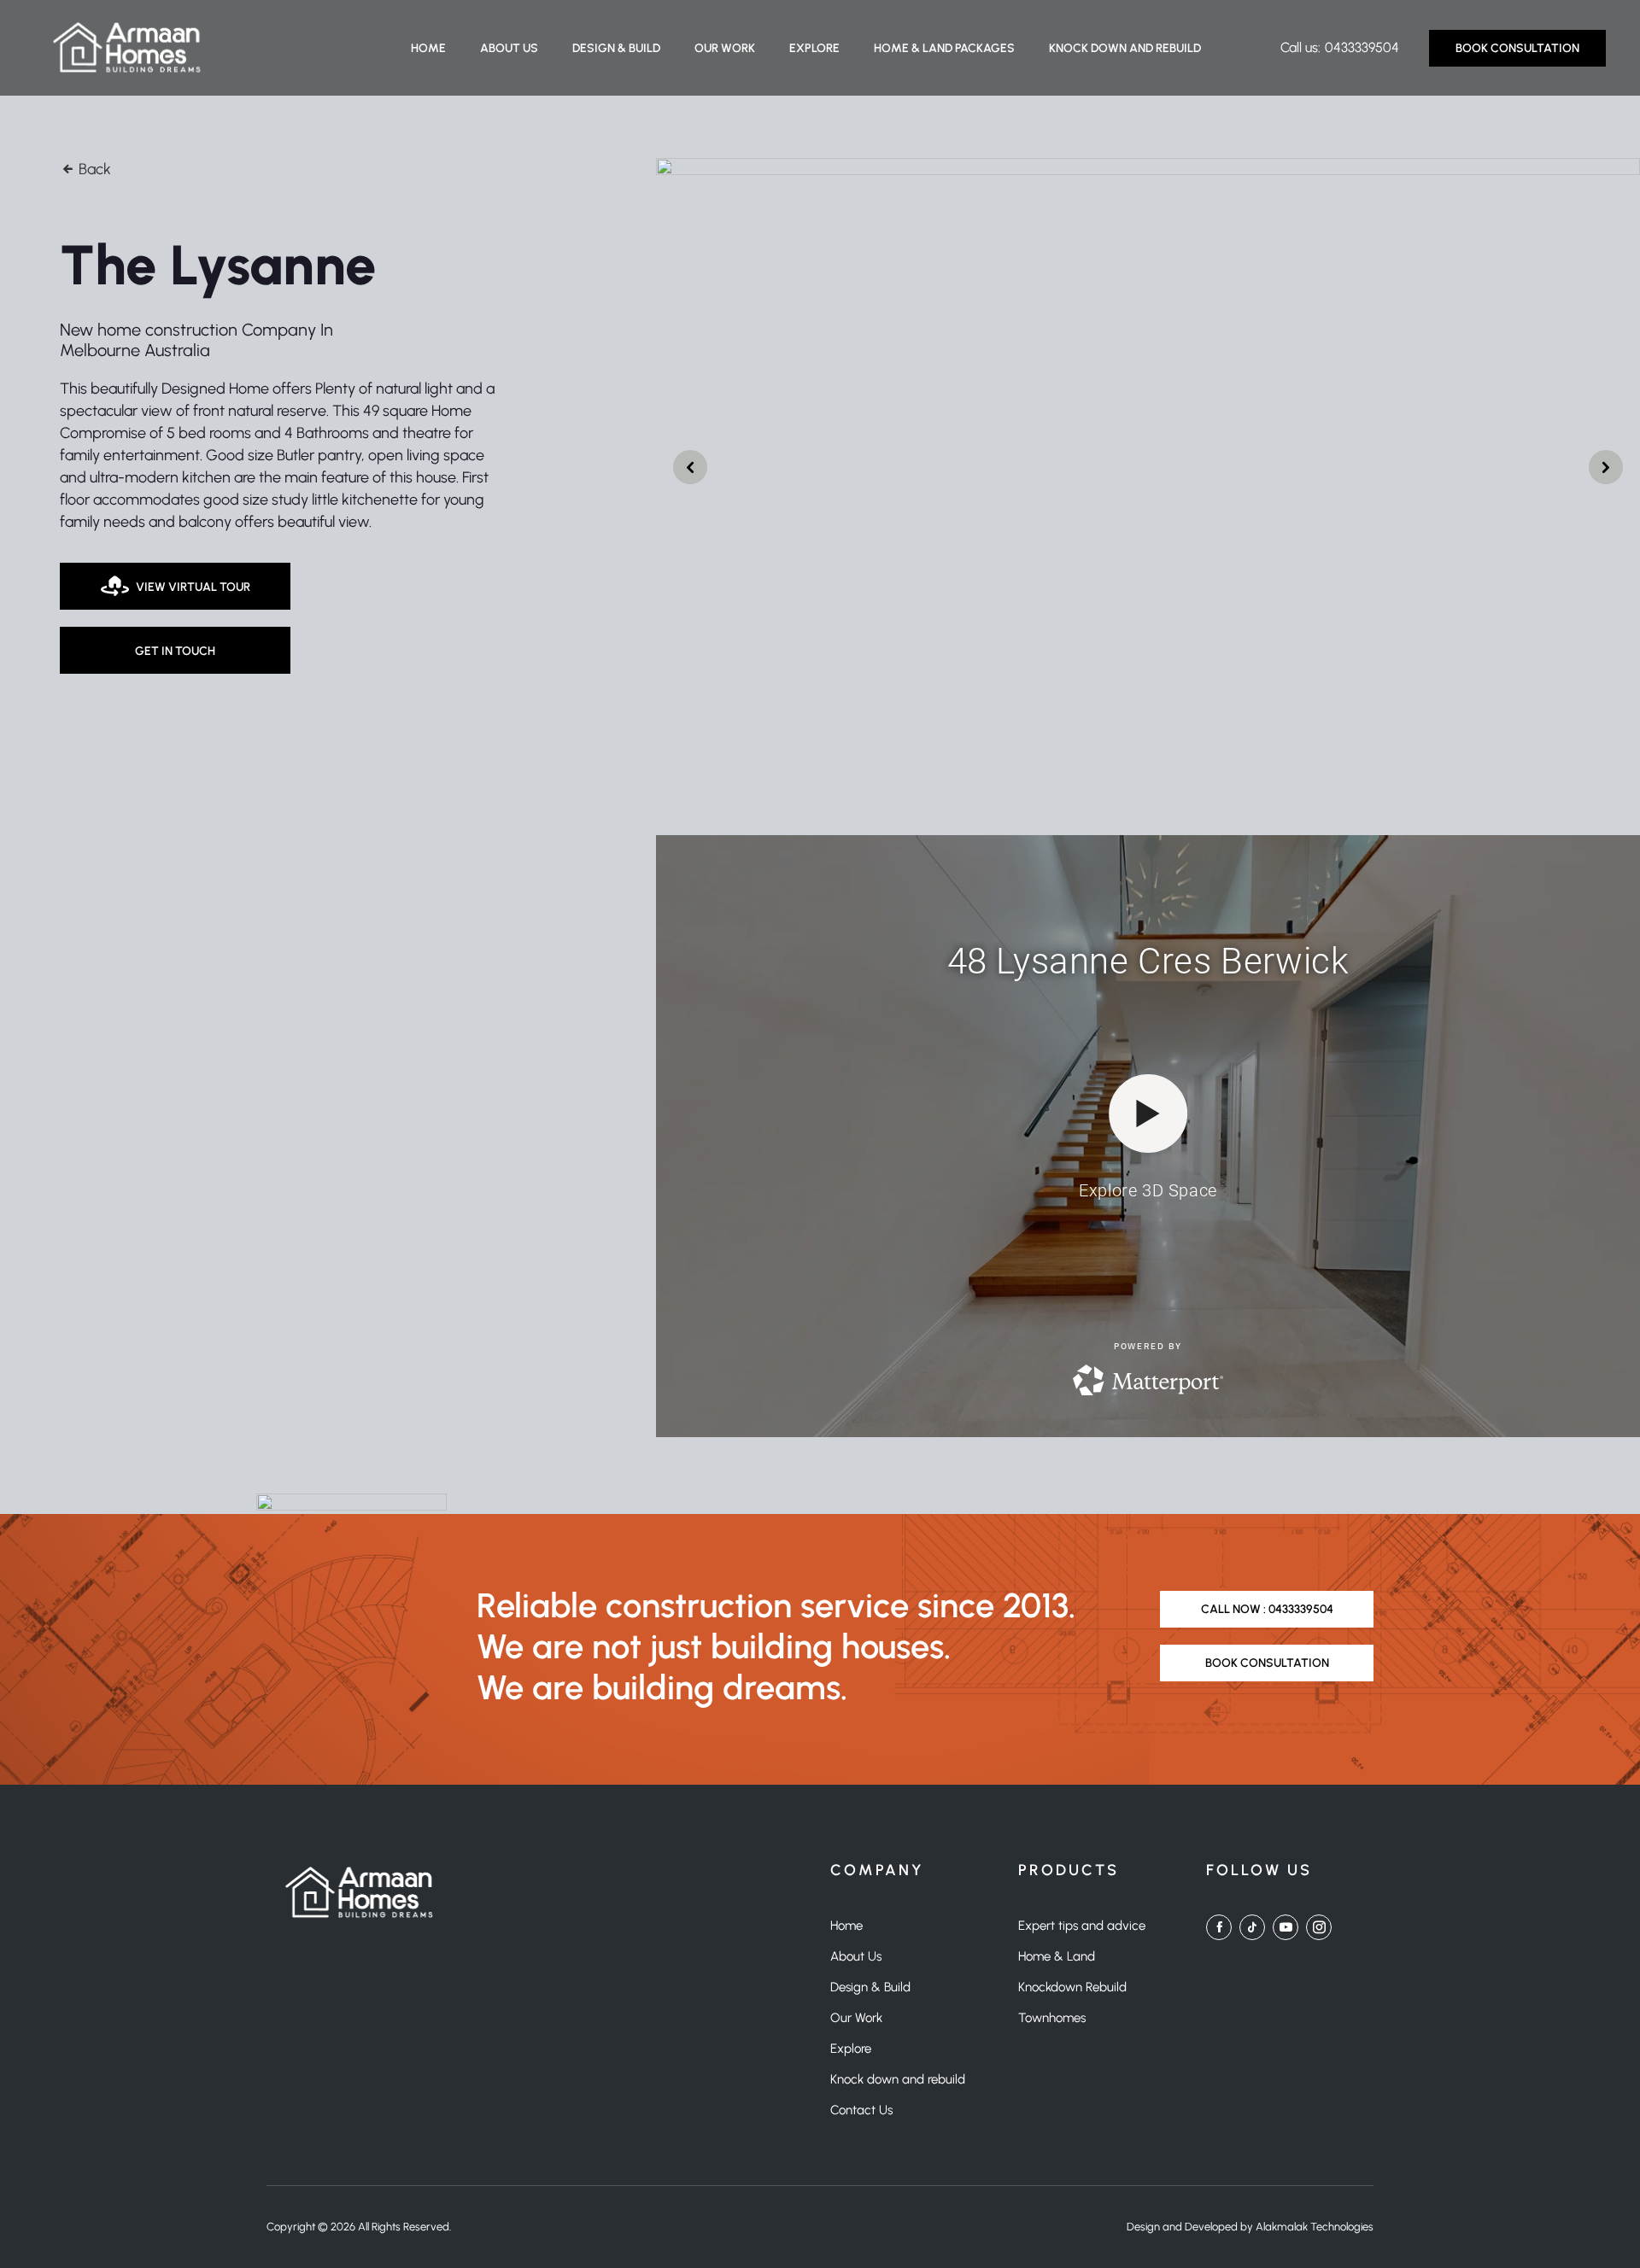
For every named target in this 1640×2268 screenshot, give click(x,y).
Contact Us (861, 2110)
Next (690, 467)
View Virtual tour (193, 587)
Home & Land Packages (944, 48)
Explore (814, 48)
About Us (509, 48)
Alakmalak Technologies (1315, 2227)
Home (428, 48)
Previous (1606, 467)
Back (93, 169)
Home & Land (1057, 1956)
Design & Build (616, 48)
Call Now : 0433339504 (1267, 1609)
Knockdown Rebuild (1072, 1987)
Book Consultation (1517, 48)
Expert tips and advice (1082, 1926)
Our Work (725, 48)
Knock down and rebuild (1125, 48)
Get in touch (175, 651)
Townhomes (1052, 2018)
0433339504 (1362, 47)
